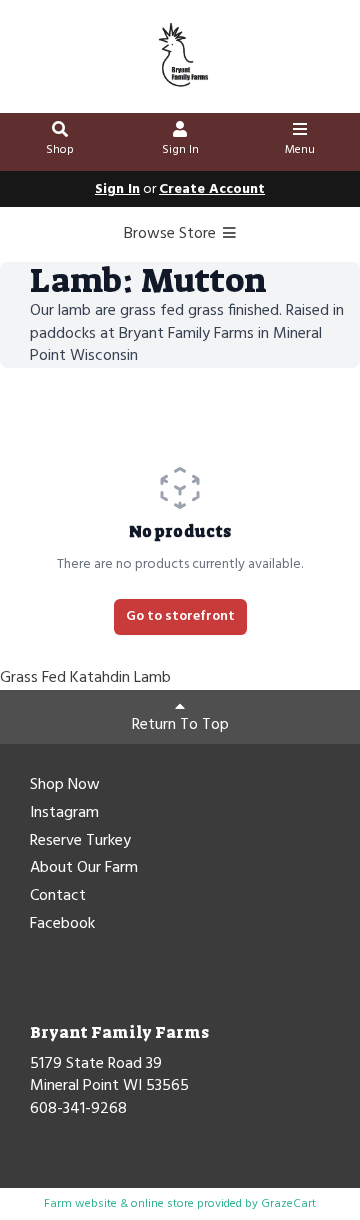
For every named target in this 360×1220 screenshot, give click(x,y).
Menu (300, 150)
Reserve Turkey (80, 842)
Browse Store (172, 234)
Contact (58, 897)
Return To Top (180, 725)
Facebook (62, 925)
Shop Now (65, 786)
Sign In (180, 150)
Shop (60, 150)
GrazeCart (288, 1204)
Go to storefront (180, 616)
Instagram (64, 814)
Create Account (212, 189)
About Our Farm (84, 869)
